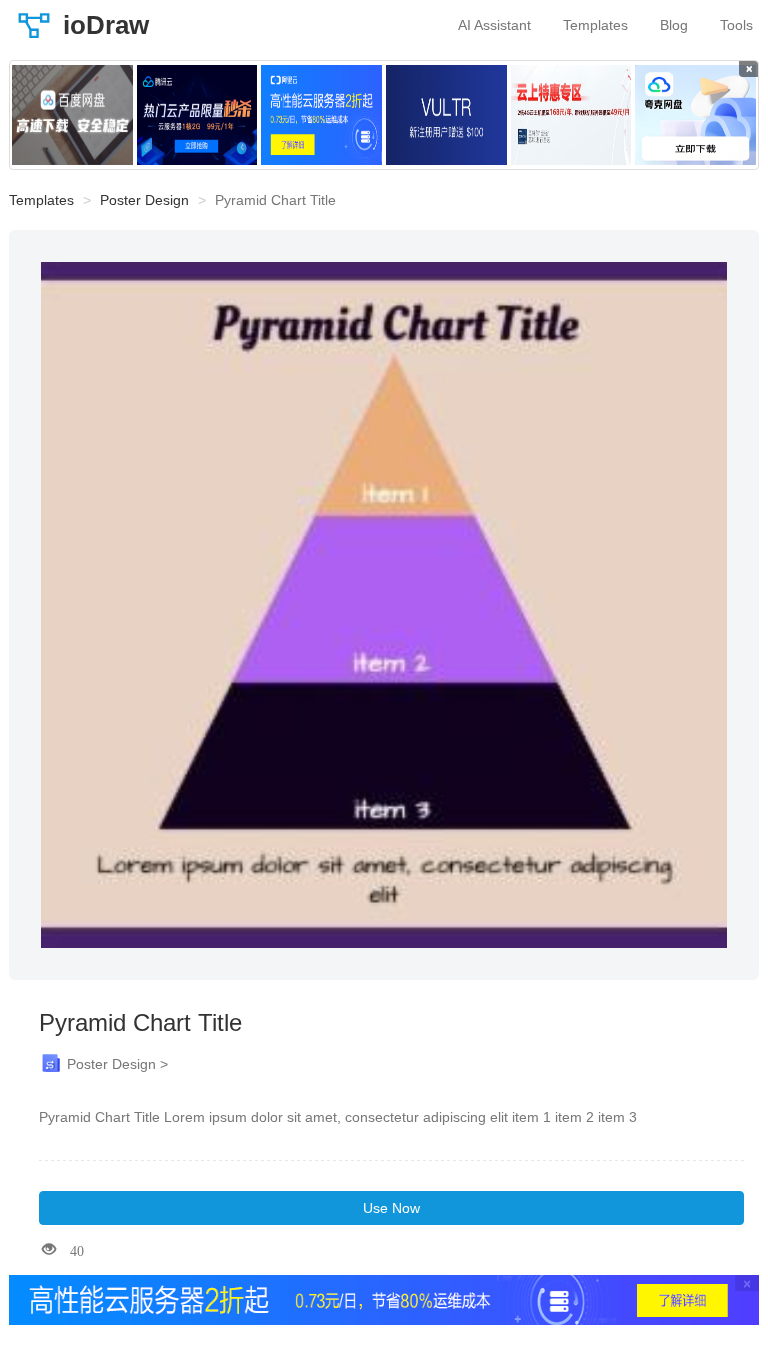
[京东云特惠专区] (571, 115)
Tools (736, 25)
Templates (595, 25)
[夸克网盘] (695, 115)
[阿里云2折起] (321, 115)
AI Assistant (494, 25)
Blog (674, 25)
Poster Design (144, 200)
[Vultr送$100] (446, 115)
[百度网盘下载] (72, 115)
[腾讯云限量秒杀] (197, 115)
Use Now (391, 1208)
